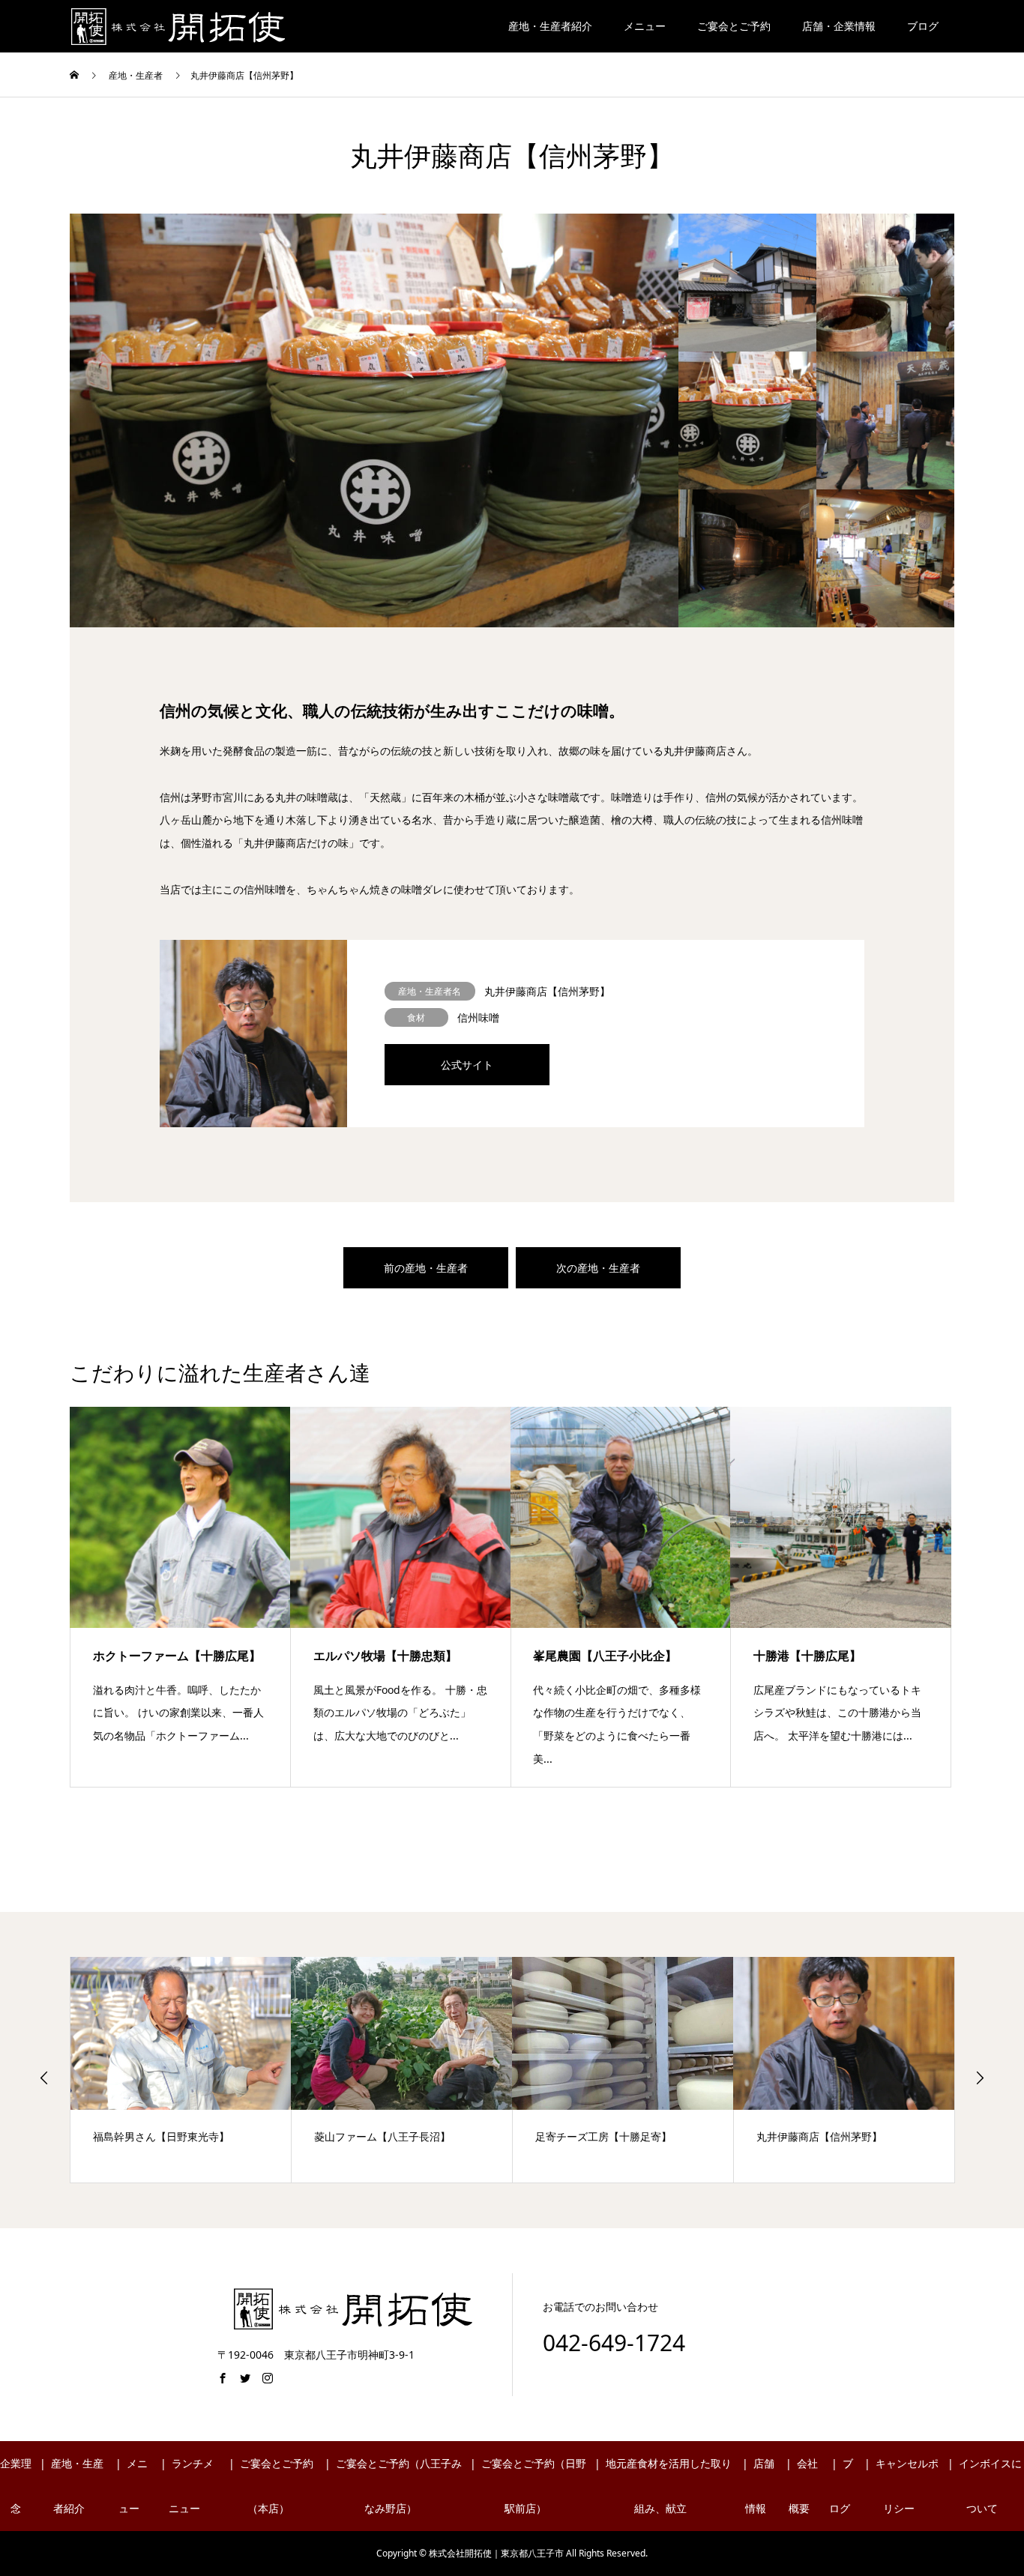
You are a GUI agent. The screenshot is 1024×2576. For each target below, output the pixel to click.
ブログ (923, 26)
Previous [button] (44, 2078)
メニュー (645, 26)
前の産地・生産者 (426, 1268)
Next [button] (980, 2078)
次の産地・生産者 (598, 1268)
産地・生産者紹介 (550, 26)
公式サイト (467, 1065)
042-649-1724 (614, 2343)
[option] (374, 420)
